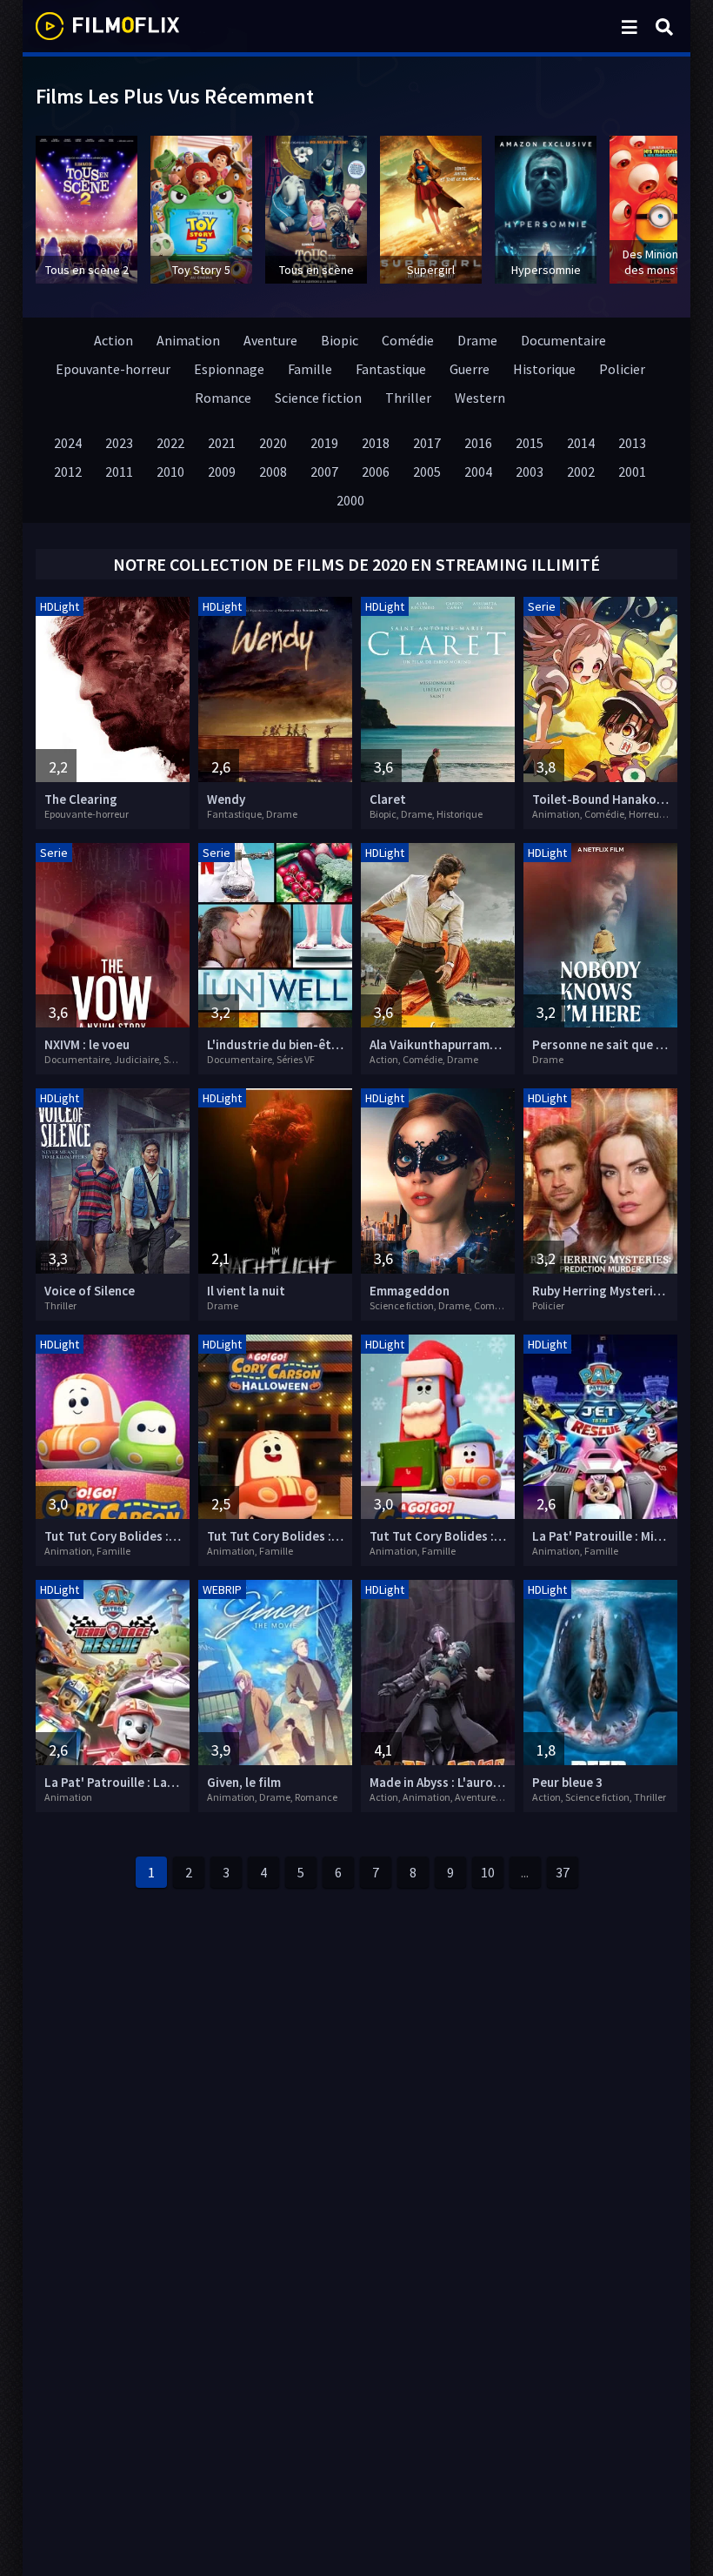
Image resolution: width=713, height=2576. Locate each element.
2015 (530, 443)
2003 (530, 472)
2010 (170, 472)
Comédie (408, 340)
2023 (119, 443)
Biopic (340, 340)
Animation (188, 340)
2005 (427, 472)
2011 (119, 472)
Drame (477, 340)
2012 (68, 472)
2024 (68, 443)
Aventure (270, 340)
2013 (632, 443)
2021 (222, 443)
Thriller (408, 398)
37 (563, 1872)
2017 (427, 443)
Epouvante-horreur (113, 369)
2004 (478, 472)
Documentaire (563, 340)
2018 (376, 443)
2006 (376, 472)
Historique (544, 369)
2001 (632, 472)
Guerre (470, 369)
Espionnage (229, 369)
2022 (170, 443)
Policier (622, 369)
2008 (273, 472)
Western (480, 398)
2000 (350, 500)
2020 (273, 443)
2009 (222, 472)
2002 (581, 472)
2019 (324, 443)
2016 (478, 443)
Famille (310, 369)
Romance (223, 398)
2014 (581, 443)
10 (488, 1872)
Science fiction (318, 398)
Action (113, 340)
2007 (324, 472)
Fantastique (391, 369)
